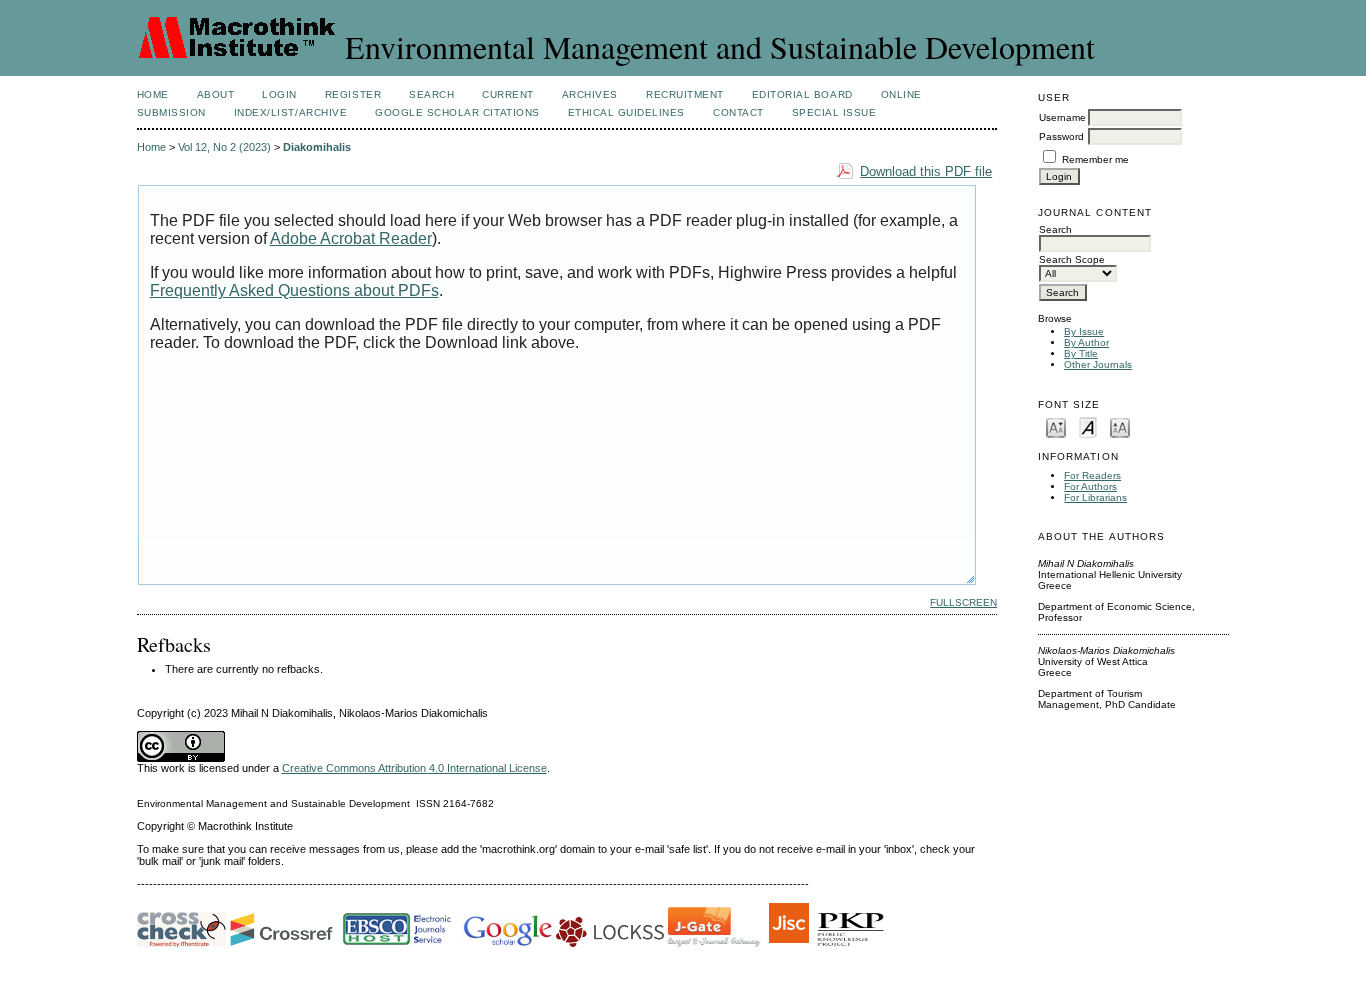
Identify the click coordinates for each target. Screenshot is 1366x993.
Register (353, 94)
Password (1061, 136)
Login (279, 94)
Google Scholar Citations (457, 112)
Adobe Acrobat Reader (351, 238)
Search (431, 94)
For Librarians (1095, 497)
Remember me (1095, 159)
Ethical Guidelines (626, 112)
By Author (1086, 342)
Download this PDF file (926, 171)
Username (1062, 117)
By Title (1081, 353)
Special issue (834, 112)
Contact (738, 112)
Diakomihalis (317, 147)
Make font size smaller (1056, 426)
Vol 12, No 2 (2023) (224, 147)
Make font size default (1088, 426)
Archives (590, 94)
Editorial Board (802, 94)
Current (508, 94)
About (216, 94)
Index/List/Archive (290, 112)
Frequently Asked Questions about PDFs (294, 290)
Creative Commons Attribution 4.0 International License (414, 768)
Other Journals (1098, 364)
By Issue (1084, 331)
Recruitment (685, 94)
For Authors (1090, 486)
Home (153, 94)
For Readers (1092, 475)
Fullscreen (963, 602)
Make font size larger (1120, 426)
